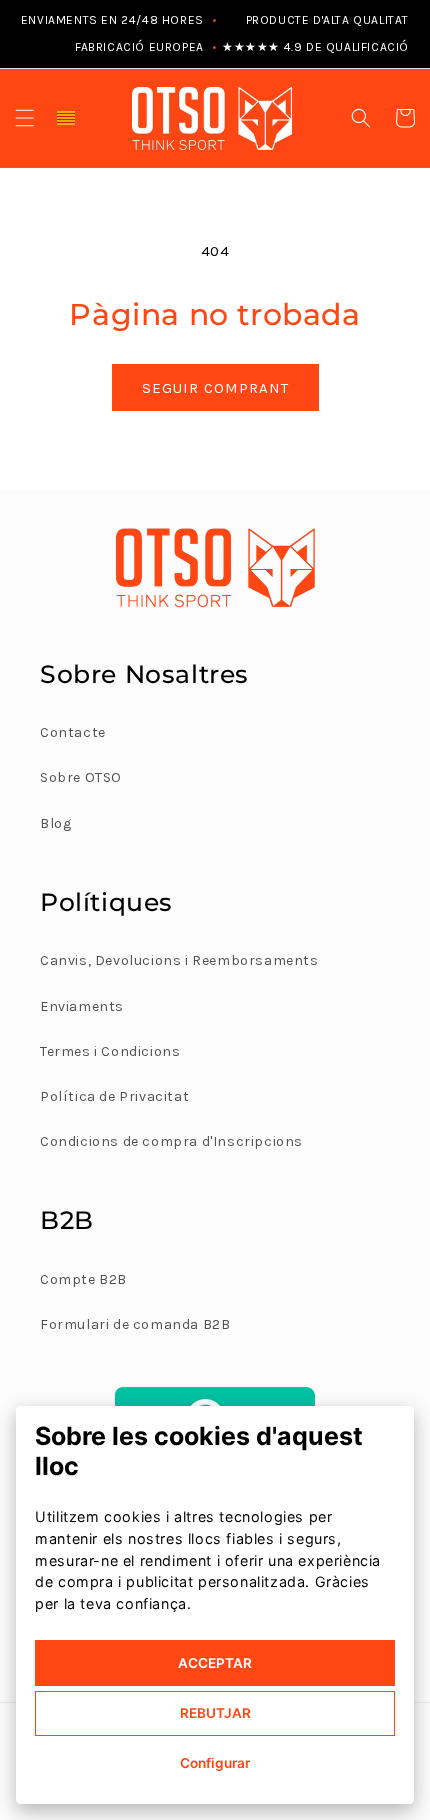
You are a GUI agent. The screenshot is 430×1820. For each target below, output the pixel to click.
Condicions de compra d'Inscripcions (171, 1141)
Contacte (73, 732)
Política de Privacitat (114, 1096)
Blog (55, 823)
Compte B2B (83, 1279)
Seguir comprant (215, 388)
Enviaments (82, 1006)
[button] (25, 118)
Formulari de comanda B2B (135, 1324)
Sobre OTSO (81, 777)
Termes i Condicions (110, 1051)
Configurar (215, 1763)
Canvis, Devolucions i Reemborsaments (179, 960)
